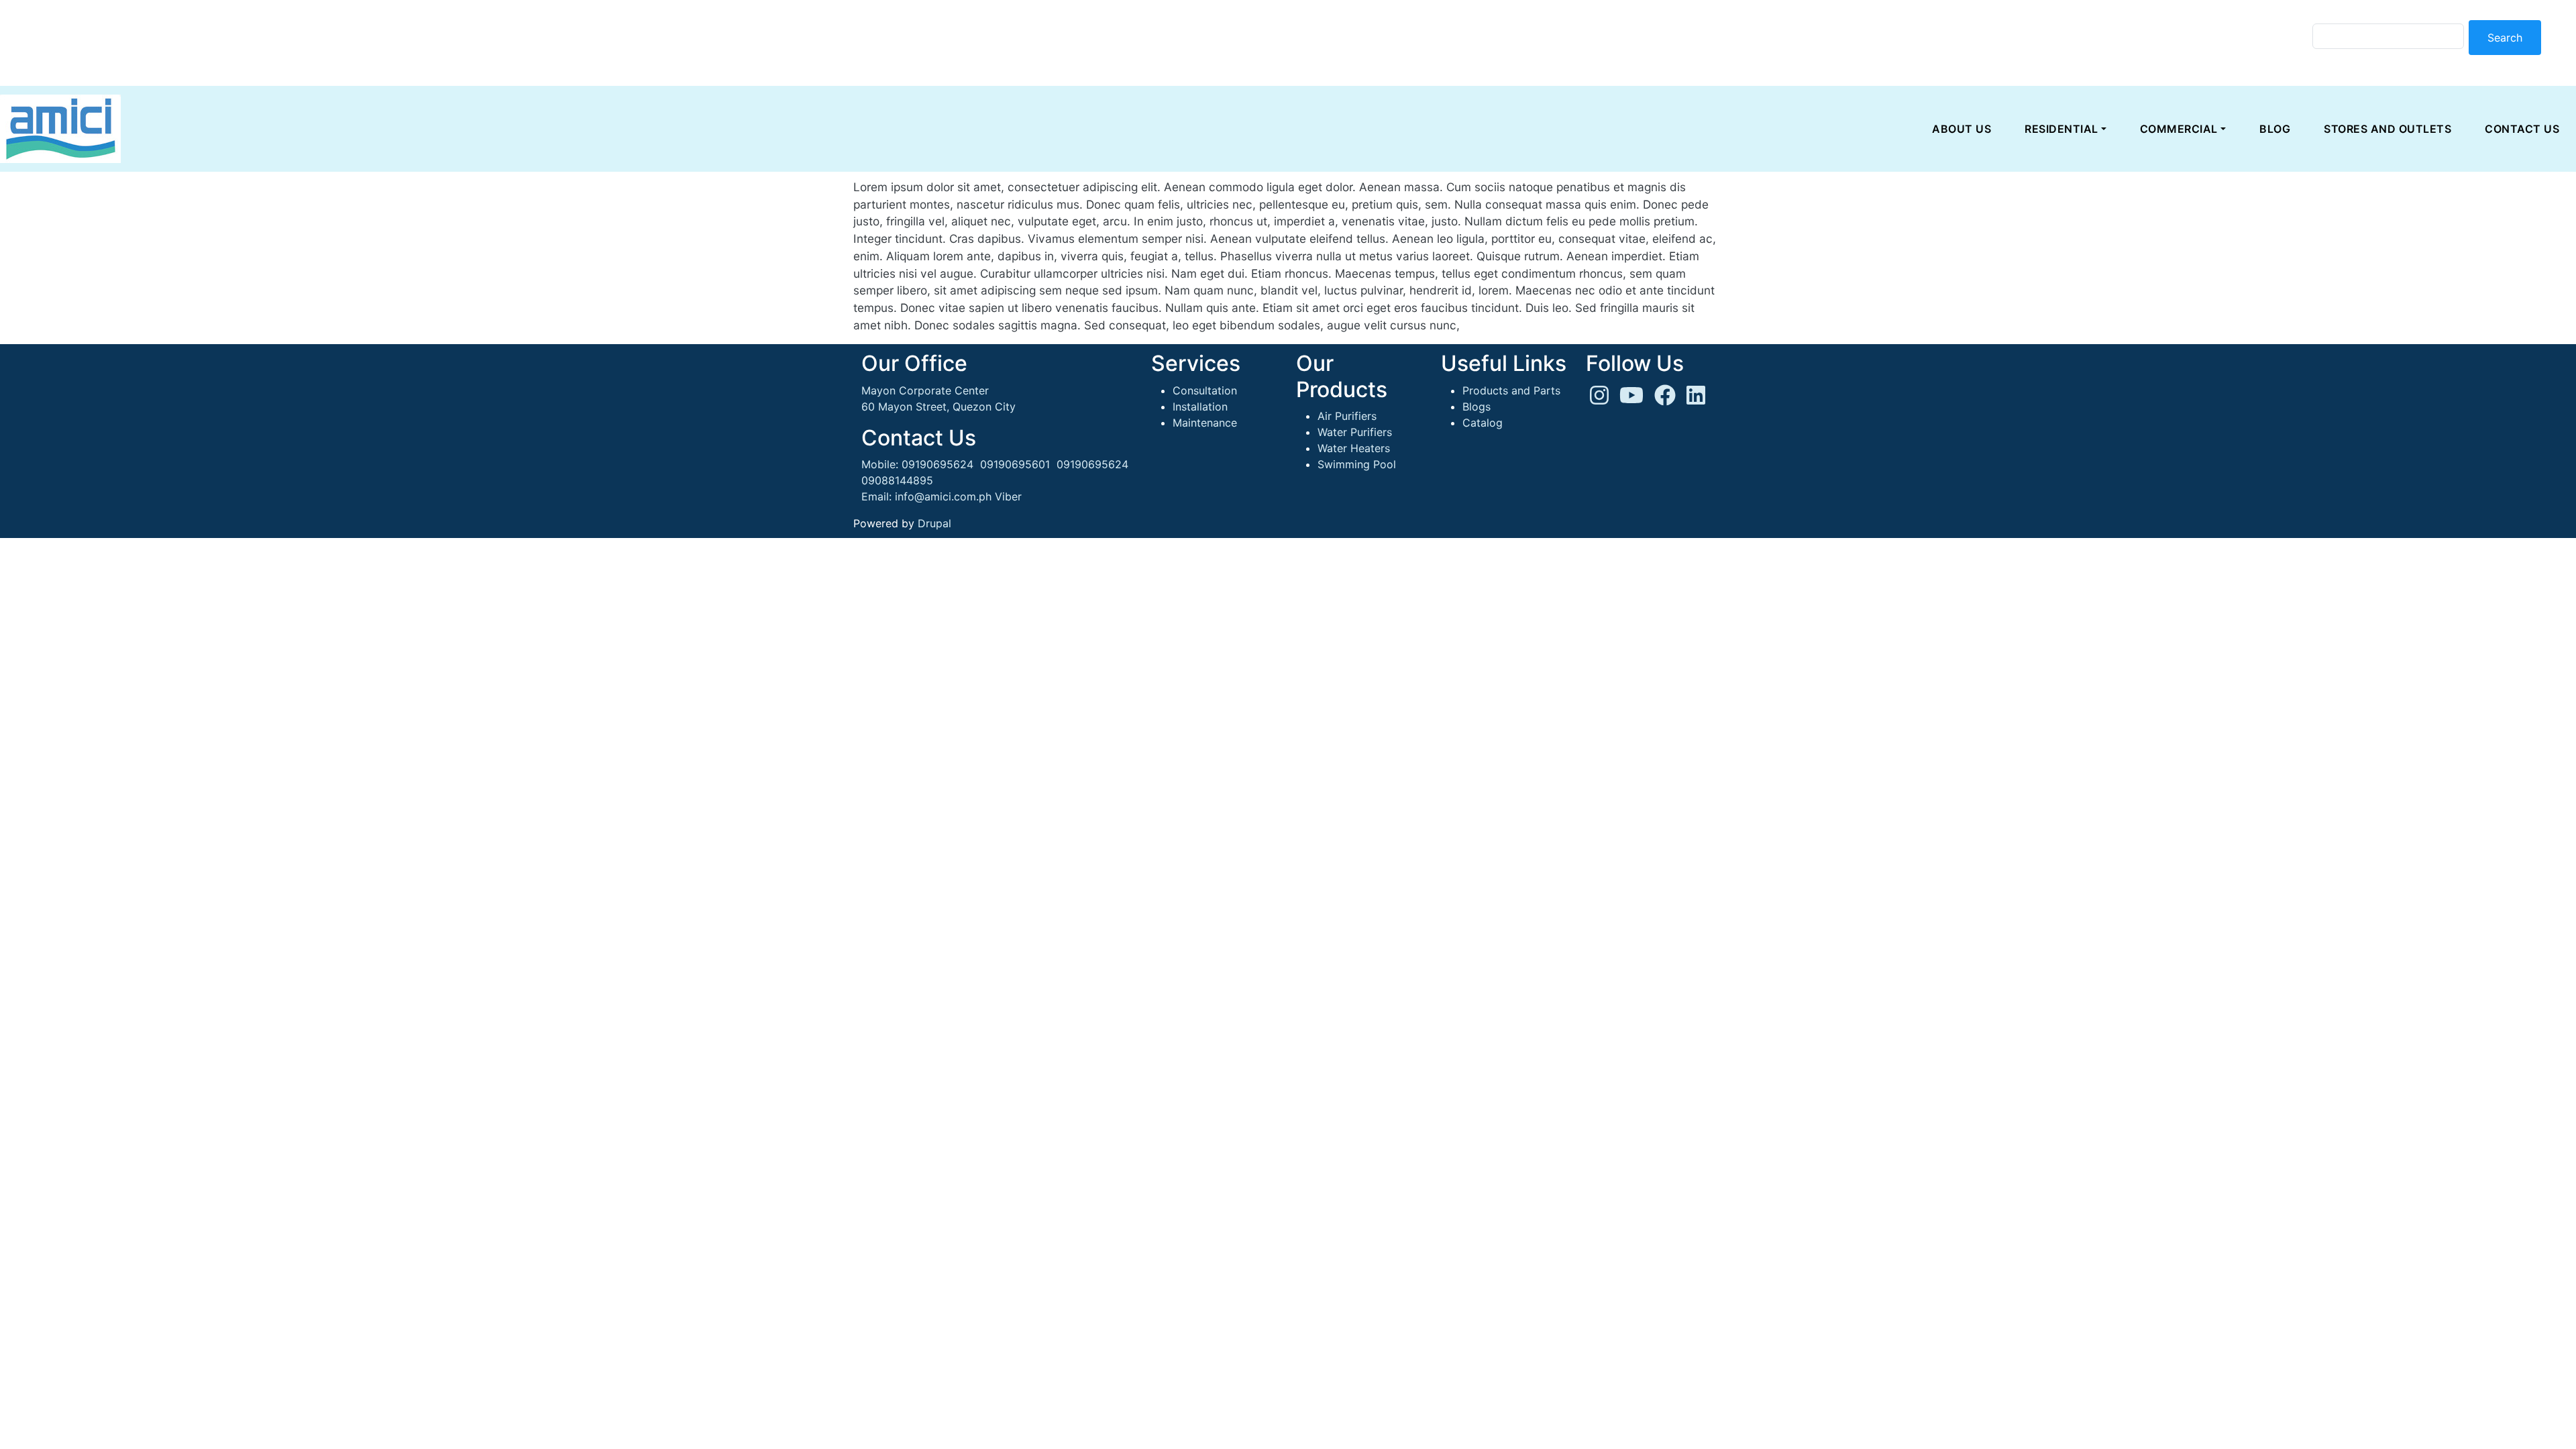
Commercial (2179, 129)
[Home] (60, 129)
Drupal (934, 523)
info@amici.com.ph (943, 496)
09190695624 (937, 464)
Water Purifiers (1355, 432)
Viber (1008, 496)
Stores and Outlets (2387, 129)
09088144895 (897, 480)
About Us (1962, 129)
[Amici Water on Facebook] (1665, 399)
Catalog (1483, 423)
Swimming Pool (1357, 464)
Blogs (1477, 407)
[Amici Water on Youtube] (1631, 399)
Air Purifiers (1347, 416)
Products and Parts (1511, 390)
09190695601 (1015, 464)
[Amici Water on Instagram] (1599, 399)
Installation (1200, 407)
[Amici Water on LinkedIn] (1696, 399)
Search (2505, 38)
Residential (2061, 129)
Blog (2275, 129)
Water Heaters (1354, 448)
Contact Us (2522, 129)
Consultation (1205, 390)
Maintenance (1205, 423)
